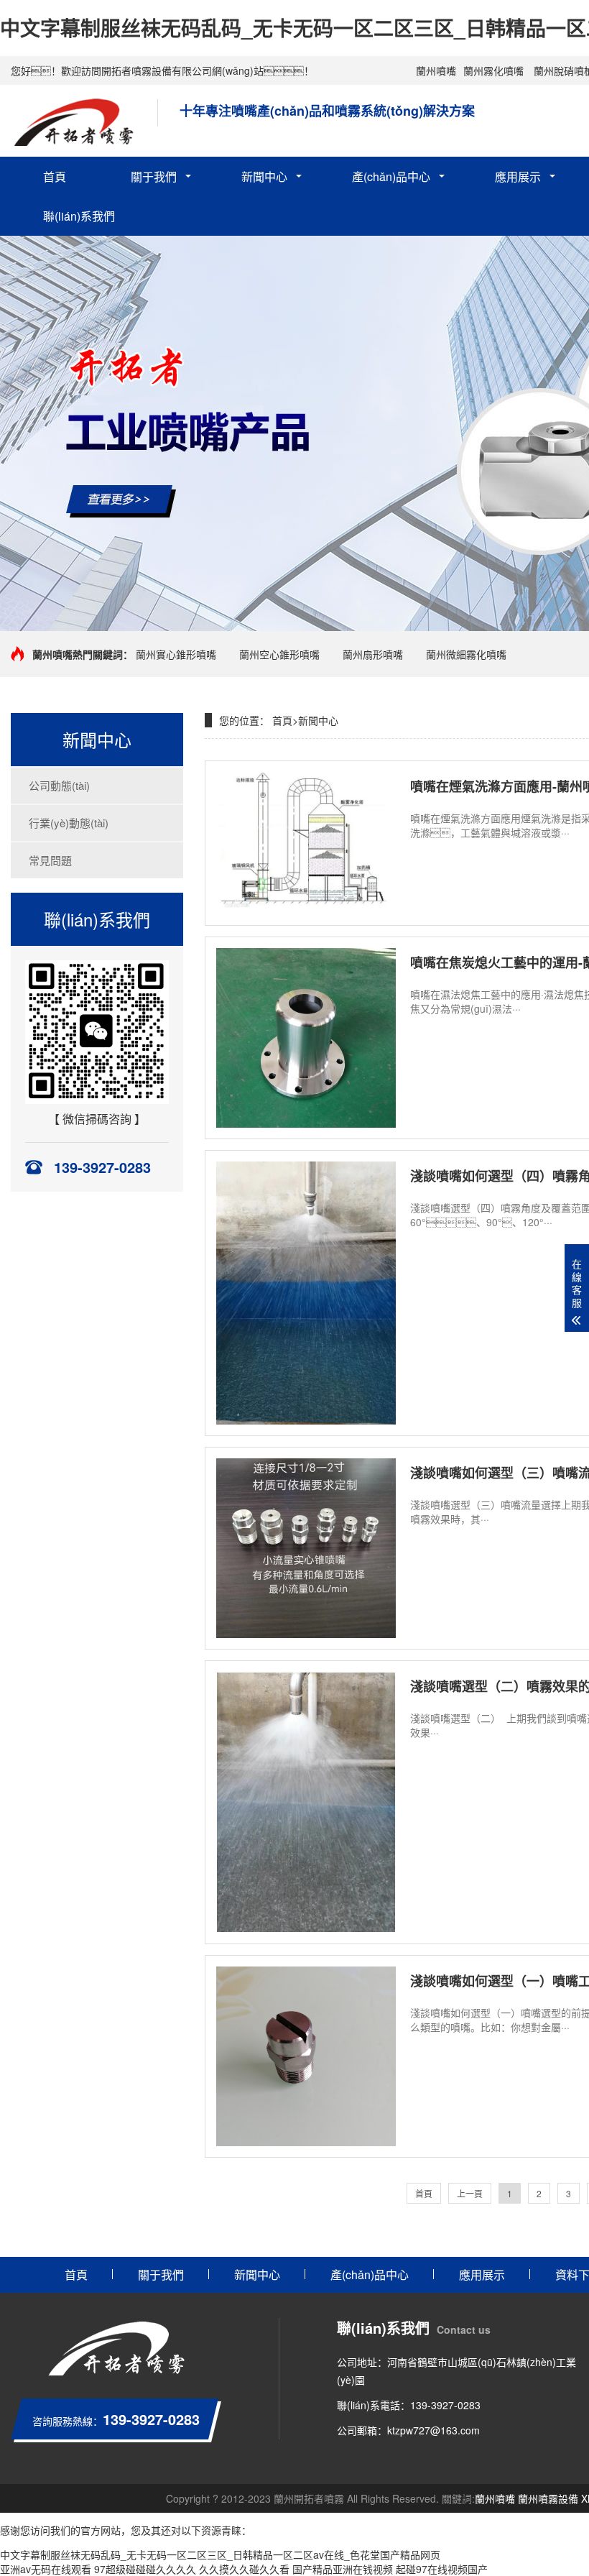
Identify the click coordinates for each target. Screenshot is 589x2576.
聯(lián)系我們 (79, 216)
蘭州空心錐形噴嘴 (279, 654)
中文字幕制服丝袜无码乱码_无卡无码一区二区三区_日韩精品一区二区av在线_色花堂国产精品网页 (220, 2554)
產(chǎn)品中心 (391, 176)
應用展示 (518, 176)
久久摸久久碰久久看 (244, 2569)
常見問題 (50, 860)
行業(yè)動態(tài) (69, 823)
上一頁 (470, 2193)
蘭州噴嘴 (436, 70)
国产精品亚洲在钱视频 (343, 2569)
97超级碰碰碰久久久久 (145, 2569)
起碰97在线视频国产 (442, 2569)
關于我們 (154, 176)
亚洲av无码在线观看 (46, 2569)
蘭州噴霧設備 (548, 2498)
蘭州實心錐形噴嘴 (176, 654)
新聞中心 (264, 176)
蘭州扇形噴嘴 (373, 654)
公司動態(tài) (59, 785)
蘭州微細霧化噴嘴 (466, 654)
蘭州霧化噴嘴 (493, 70)
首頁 (55, 176)
